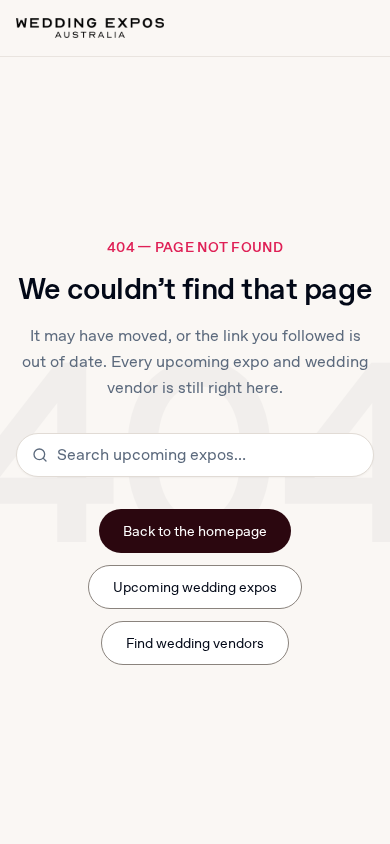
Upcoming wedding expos (195, 587)
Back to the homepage (195, 531)
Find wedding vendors (195, 643)
